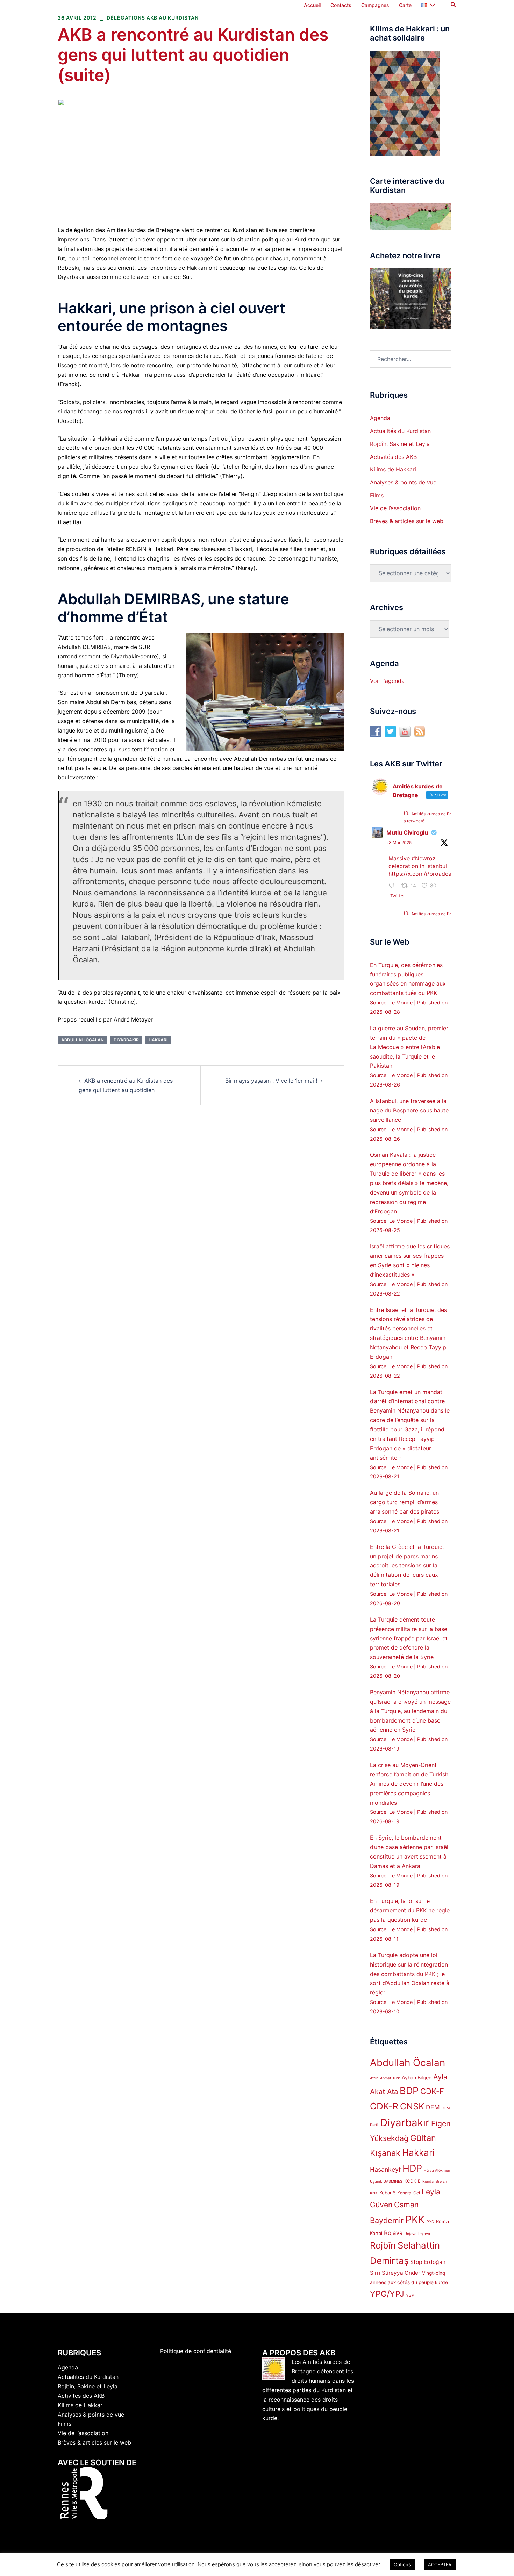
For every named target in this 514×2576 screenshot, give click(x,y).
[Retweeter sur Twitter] (406, 813)
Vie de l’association (395, 508)
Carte (405, 5)
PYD (430, 2222)
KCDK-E (412, 2181)
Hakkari (158, 1040)
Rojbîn (383, 2245)
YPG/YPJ (387, 2294)
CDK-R (384, 2106)
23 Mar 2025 (399, 842)
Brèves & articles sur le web (407, 521)
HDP (412, 2168)
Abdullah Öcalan (83, 1040)
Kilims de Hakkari (393, 469)
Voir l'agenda (387, 681)
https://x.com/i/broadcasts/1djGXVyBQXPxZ (447, 874)
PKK (415, 2219)
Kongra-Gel (409, 2193)
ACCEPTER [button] (440, 2564)
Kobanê (387, 2193)
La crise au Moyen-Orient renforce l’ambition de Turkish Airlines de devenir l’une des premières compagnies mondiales (409, 1784)
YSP (410, 2295)
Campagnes (375, 5)
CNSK (412, 2106)
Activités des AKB (393, 457)
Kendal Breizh (435, 2182)
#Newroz (424, 858)
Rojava (393, 2233)
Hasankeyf (385, 2169)
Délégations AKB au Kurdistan (153, 18)
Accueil (312, 5)
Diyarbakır (126, 1040)
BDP (409, 2091)
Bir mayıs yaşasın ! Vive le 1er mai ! (271, 1081)
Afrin (374, 2078)
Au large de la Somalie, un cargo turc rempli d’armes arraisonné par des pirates (405, 1502)
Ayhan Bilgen (417, 2077)
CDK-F (432, 2091)
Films (377, 495)
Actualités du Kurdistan (400, 431)
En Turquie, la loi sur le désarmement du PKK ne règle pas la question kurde (410, 1910)
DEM (433, 2107)
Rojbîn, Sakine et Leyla (400, 444)
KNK (374, 2193)
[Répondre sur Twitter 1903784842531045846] (393, 886)
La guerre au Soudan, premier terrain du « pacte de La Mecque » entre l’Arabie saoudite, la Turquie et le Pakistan (409, 1047)
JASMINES (393, 2182)
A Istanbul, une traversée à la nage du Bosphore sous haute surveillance (409, 1110)
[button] (454, 5)
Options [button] (402, 2564)
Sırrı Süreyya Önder (395, 2273)
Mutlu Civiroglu (407, 832)
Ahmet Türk (390, 2078)
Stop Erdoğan (428, 2262)
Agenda (380, 418)
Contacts (341, 5)
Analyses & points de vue (403, 482)
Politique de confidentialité (196, 2351)
